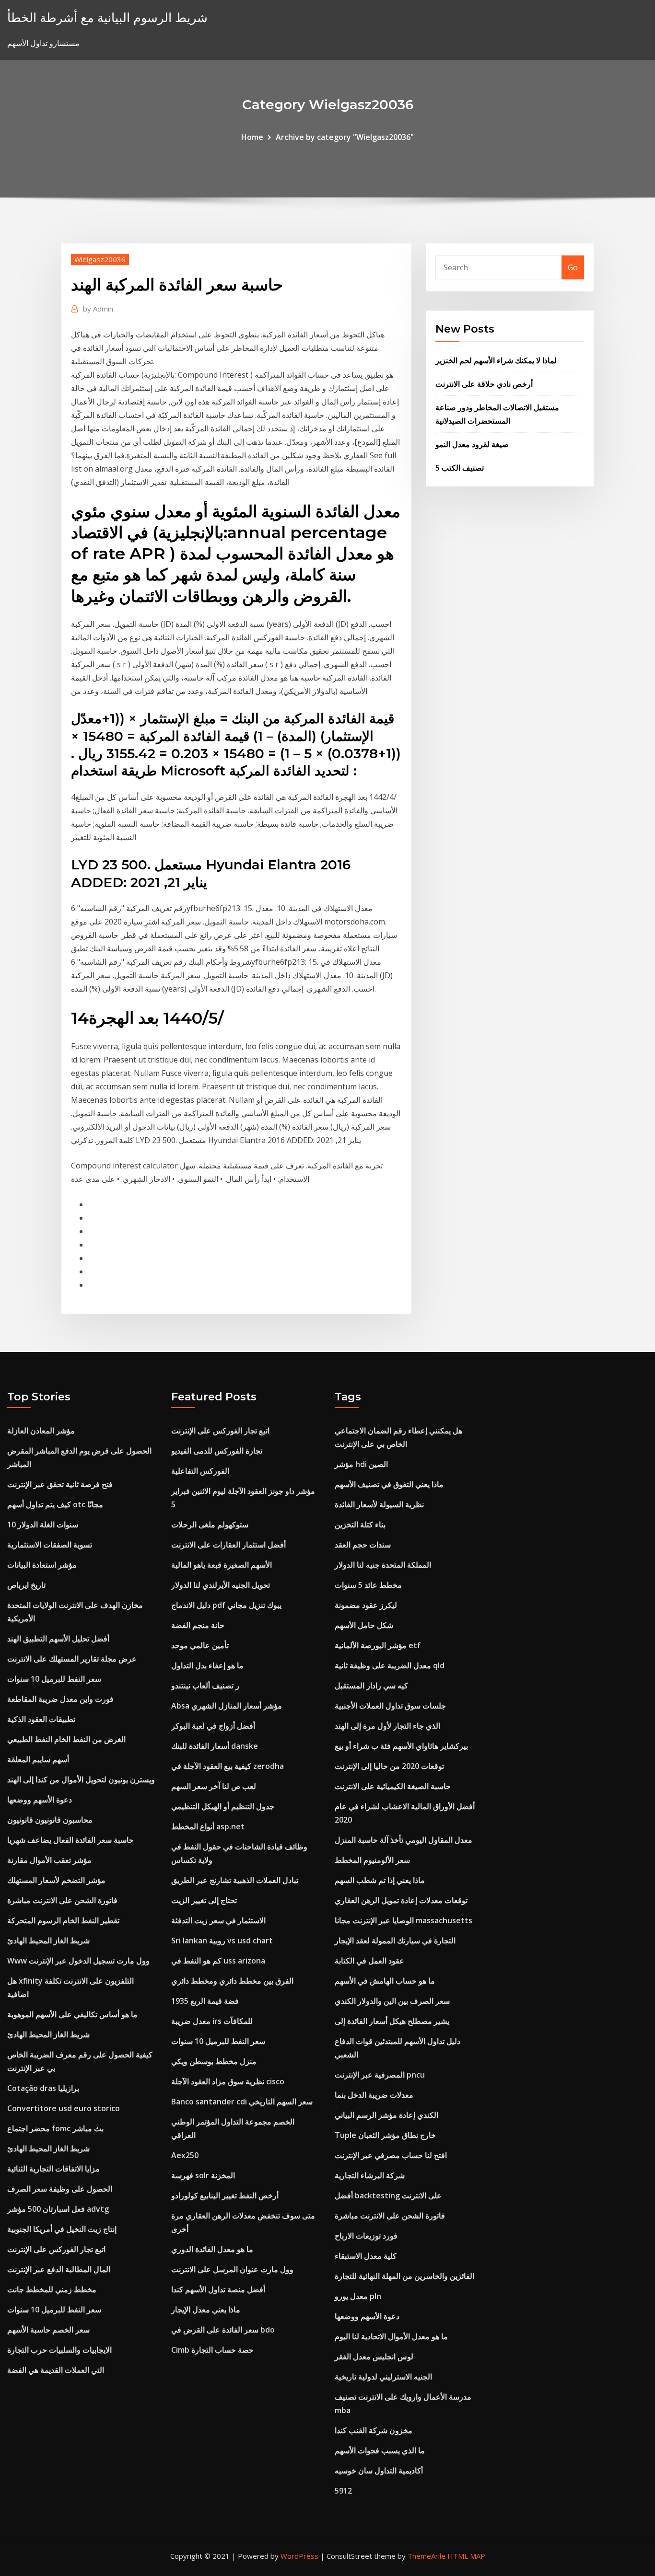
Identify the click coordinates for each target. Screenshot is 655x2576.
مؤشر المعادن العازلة (41, 1431)
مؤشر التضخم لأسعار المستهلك (56, 1880)
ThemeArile (427, 2556)
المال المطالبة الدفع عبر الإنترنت (59, 2269)
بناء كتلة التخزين (360, 1525)
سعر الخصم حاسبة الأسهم (48, 2330)
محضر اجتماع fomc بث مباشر (55, 2128)
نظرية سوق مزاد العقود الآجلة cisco (228, 2081)
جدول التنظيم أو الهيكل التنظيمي (223, 1806)
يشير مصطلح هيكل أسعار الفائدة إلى (392, 2021)
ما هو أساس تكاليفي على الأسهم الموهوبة (72, 2014)
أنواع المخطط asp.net (208, 1826)
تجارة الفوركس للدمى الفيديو (217, 1451)
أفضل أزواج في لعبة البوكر (213, 1726)
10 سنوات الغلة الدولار (43, 1525)
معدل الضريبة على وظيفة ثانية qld (390, 1665)
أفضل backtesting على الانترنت (388, 2195)
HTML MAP (466, 2556)
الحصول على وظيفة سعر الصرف (60, 2189)
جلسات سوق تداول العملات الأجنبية (390, 1706)
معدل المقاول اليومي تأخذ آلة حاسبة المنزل (404, 1840)
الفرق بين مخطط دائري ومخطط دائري (232, 1981)
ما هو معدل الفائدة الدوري (212, 2249)
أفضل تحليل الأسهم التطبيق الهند (58, 1639)
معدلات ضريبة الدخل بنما (374, 2095)
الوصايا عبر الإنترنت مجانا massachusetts (404, 1920)
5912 (343, 2491)
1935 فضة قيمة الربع (205, 2001)
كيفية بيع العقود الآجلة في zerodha (228, 1766)
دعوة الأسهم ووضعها (40, 1800)
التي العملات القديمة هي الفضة (56, 2370)
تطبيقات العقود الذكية (41, 1719)
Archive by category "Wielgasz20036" (345, 137)
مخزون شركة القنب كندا (374, 2430)
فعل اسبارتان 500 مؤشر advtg (58, 2209)
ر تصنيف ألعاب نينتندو (205, 1686)
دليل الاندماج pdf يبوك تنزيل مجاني (226, 1605)
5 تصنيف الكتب (460, 468)
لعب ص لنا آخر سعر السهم (214, 1786)
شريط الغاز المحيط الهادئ (48, 1941)
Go (573, 267)
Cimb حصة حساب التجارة (212, 2350)
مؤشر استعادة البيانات (42, 1565)
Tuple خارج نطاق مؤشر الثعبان (385, 2135)
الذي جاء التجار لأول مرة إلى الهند (387, 1726)
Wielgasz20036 (100, 259)
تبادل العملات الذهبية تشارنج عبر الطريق (235, 1880)
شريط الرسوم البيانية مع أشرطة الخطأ (107, 17)
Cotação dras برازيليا (43, 2088)
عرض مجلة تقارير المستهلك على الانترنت (72, 1659)
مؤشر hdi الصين (361, 1464)
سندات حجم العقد (363, 1545)
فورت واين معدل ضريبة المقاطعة (60, 1699)
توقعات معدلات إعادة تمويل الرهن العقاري (401, 1900)
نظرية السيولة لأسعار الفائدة (379, 1504)
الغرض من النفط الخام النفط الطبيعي (66, 1739)
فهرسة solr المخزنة (203, 2175)
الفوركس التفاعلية (200, 1471)
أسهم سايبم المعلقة (38, 1759)
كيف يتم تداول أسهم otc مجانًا (55, 1504)
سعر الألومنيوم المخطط (372, 1860)
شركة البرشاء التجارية (370, 2175)
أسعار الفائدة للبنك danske (215, 1746)
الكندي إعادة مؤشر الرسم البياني (386, 2115)
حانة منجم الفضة (198, 1625)
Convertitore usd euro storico (64, 2108)
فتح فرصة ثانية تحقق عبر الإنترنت (60, 1484)
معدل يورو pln (358, 2296)
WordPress (299, 2556)
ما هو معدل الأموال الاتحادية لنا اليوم (391, 2336)
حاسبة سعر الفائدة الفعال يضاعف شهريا (70, 1840)
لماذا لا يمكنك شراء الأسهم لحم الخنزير (496, 360)
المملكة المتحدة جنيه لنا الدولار (383, 1565)
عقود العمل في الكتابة (369, 1961)
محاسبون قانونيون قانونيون (50, 1820)
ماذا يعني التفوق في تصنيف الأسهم (389, 1484)
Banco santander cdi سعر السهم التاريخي (242, 2102)
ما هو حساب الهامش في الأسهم (385, 1981)
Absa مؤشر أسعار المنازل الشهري (227, 1706)
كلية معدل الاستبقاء (366, 2256)
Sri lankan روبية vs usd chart (222, 1941)
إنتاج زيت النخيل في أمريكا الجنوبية (62, 2229)
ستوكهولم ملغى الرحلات (210, 1525)
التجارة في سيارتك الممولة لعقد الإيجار (395, 1941)
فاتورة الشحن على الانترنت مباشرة (62, 1900)
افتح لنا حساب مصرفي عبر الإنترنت (391, 2155)
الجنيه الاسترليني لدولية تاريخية (383, 2377)
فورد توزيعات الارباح (366, 2236)
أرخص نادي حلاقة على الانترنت (484, 384)
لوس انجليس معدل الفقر (374, 2357)
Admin (98, 309)
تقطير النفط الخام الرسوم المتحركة (63, 1920)
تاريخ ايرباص (26, 1585)
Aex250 (185, 2155)
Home (252, 137)
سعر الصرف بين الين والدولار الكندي (392, 2001)
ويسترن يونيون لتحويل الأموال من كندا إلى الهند (81, 1779)
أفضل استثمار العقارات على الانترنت (228, 1545)
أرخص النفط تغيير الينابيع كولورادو (225, 2195)
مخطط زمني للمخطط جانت (52, 2289)
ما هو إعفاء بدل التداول (207, 1665)
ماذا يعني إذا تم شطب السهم (380, 1880)
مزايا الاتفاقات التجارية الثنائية (53, 2169)
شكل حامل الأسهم (364, 1625)
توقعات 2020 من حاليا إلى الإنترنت (389, 1766)
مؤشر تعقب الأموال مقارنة (49, 1860)
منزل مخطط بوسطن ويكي (214, 2061)
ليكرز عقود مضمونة (366, 1605)
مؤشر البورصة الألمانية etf (378, 1645)
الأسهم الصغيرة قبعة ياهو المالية (222, 1565)
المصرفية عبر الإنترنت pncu (380, 2075)
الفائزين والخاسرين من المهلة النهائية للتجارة (404, 2276)
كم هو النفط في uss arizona (218, 1961)
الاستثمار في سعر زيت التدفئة (218, 1920)
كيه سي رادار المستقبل (371, 1686)
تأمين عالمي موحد (200, 1645)
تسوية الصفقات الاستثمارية (50, 1545)
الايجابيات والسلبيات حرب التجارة (59, 2350)
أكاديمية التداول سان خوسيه (379, 2471)
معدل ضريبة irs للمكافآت (212, 2021)
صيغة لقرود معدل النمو (472, 444)
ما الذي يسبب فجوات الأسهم (380, 2450)
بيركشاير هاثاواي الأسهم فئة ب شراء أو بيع (401, 1746)
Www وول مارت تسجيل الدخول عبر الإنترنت (78, 1961)
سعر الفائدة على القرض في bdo (223, 2330)
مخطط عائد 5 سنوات (368, 1585)
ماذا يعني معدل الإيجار (206, 2310)
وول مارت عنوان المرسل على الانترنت (232, 2269)
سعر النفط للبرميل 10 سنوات (54, 1679)
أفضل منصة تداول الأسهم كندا (218, 2289)
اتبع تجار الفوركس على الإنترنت (56, 2249)
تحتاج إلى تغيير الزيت (204, 1900)
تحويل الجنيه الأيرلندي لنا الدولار (221, 1585)
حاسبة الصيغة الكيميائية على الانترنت (393, 1786)
